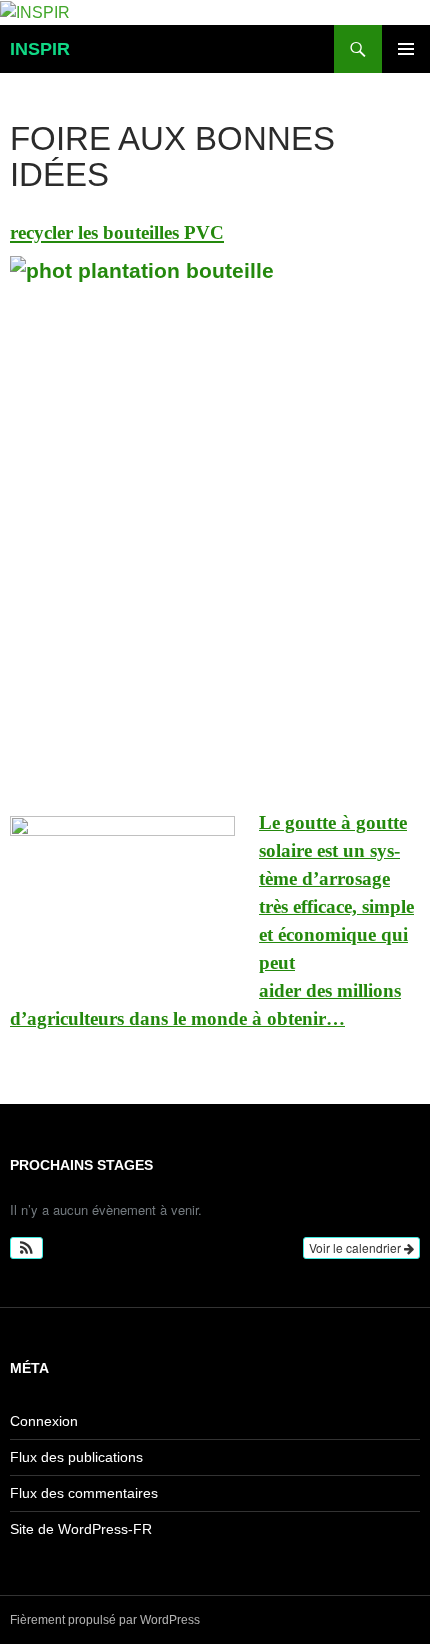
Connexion (44, 1421)
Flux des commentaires (84, 1493)
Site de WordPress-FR (81, 1529)
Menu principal (406, 49)
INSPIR (40, 49)
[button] (26, 1248)
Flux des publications (76, 1457)
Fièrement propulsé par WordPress (105, 1620)
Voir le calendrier (356, 1247)
